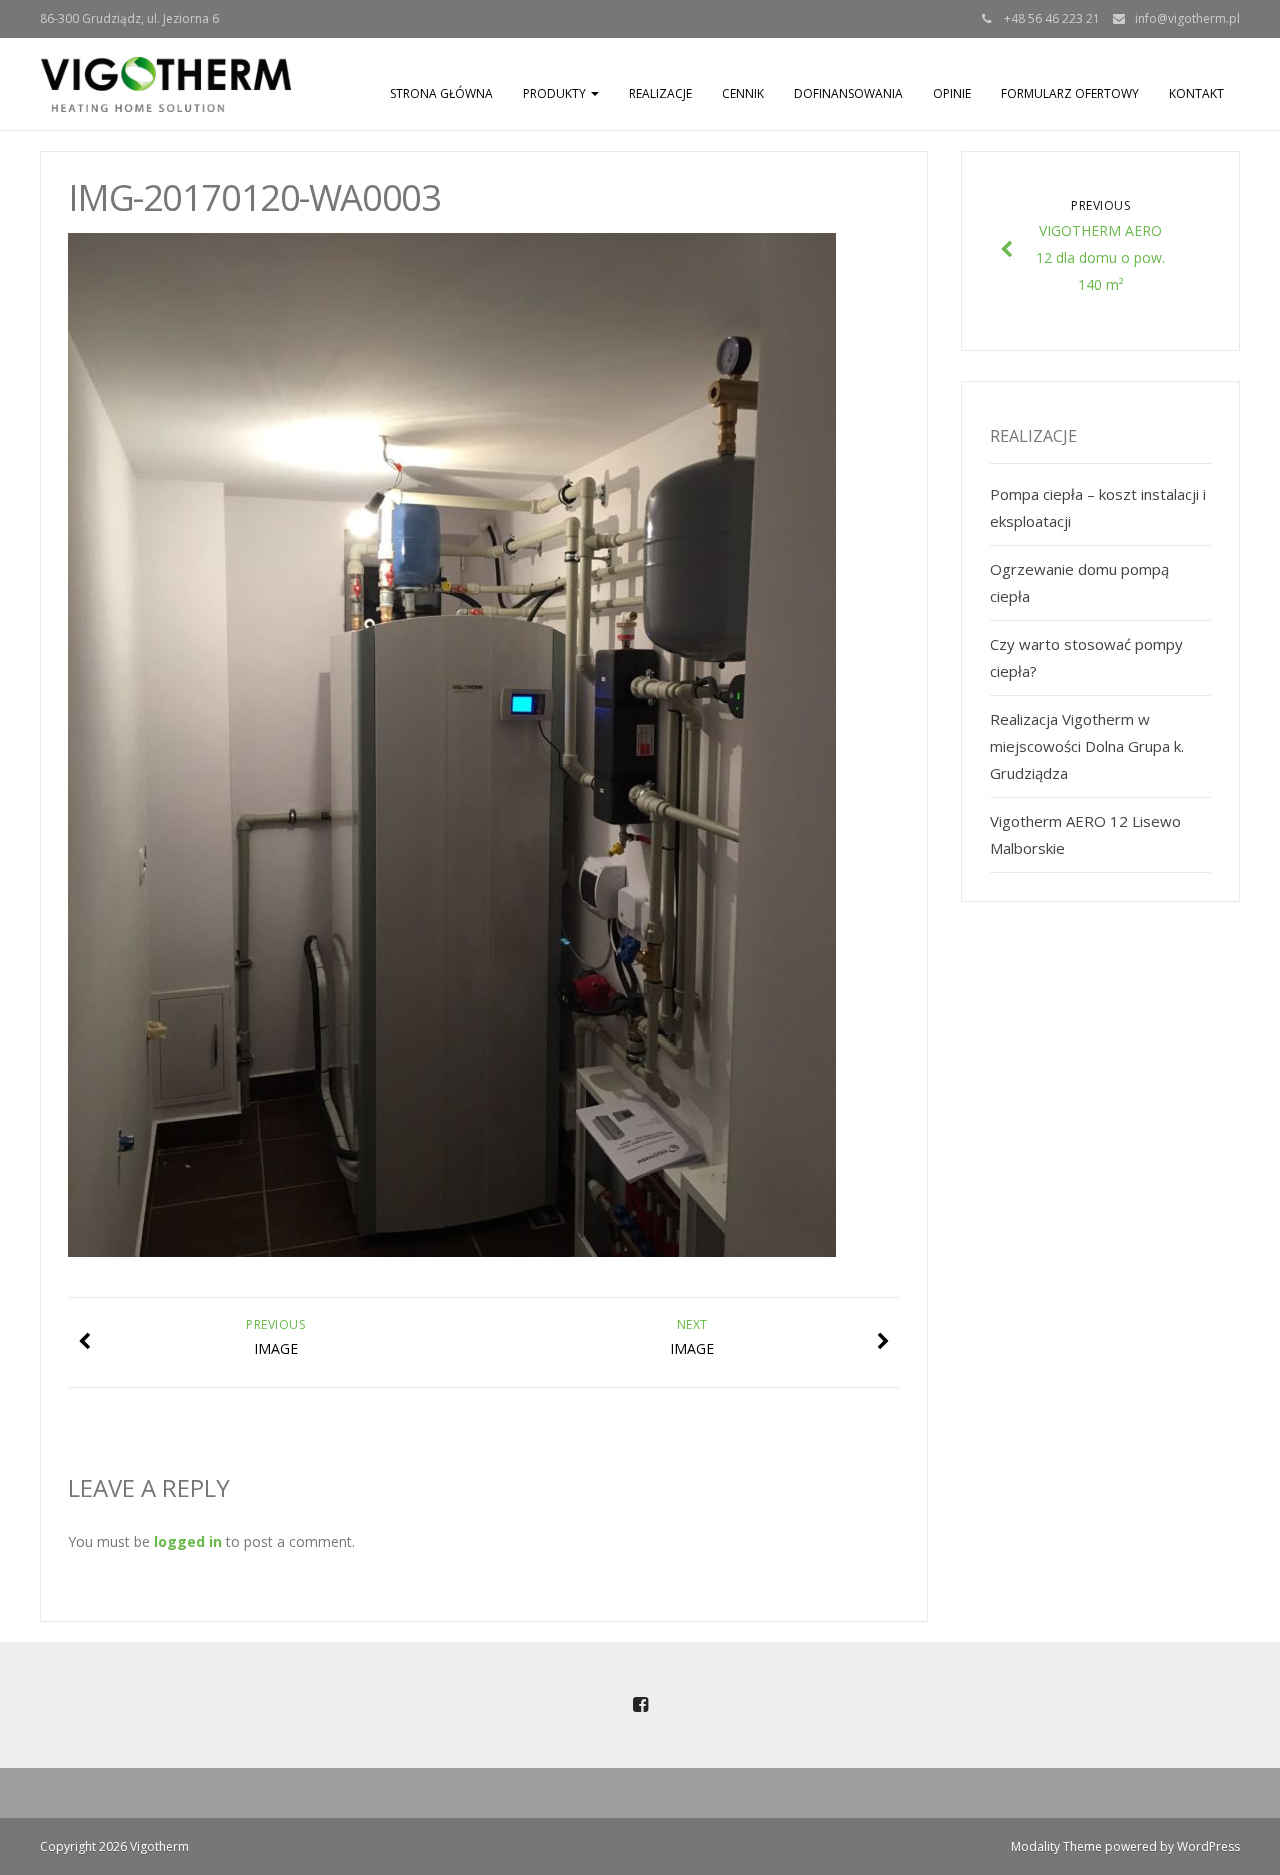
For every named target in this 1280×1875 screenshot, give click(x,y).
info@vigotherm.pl (1187, 18)
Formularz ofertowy (1070, 93)
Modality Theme (1056, 1846)
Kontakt (1196, 93)
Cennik (743, 93)
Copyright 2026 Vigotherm (114, 1846)
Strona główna (441, 93)
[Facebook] (640, 1705)
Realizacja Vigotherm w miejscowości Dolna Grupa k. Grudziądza (1087, 746)
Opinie (952, 93)
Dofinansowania (848, 93)
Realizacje (660, 93)
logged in (188, 1541)
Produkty (556, 93)
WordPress (1208, 1846)
